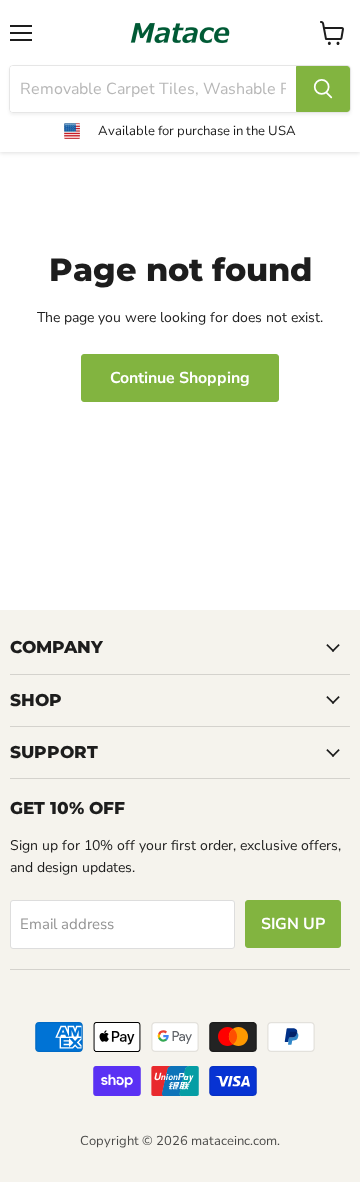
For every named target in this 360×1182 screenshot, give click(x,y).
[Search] (323, 89)
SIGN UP (293, 924)
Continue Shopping (180, 378)
